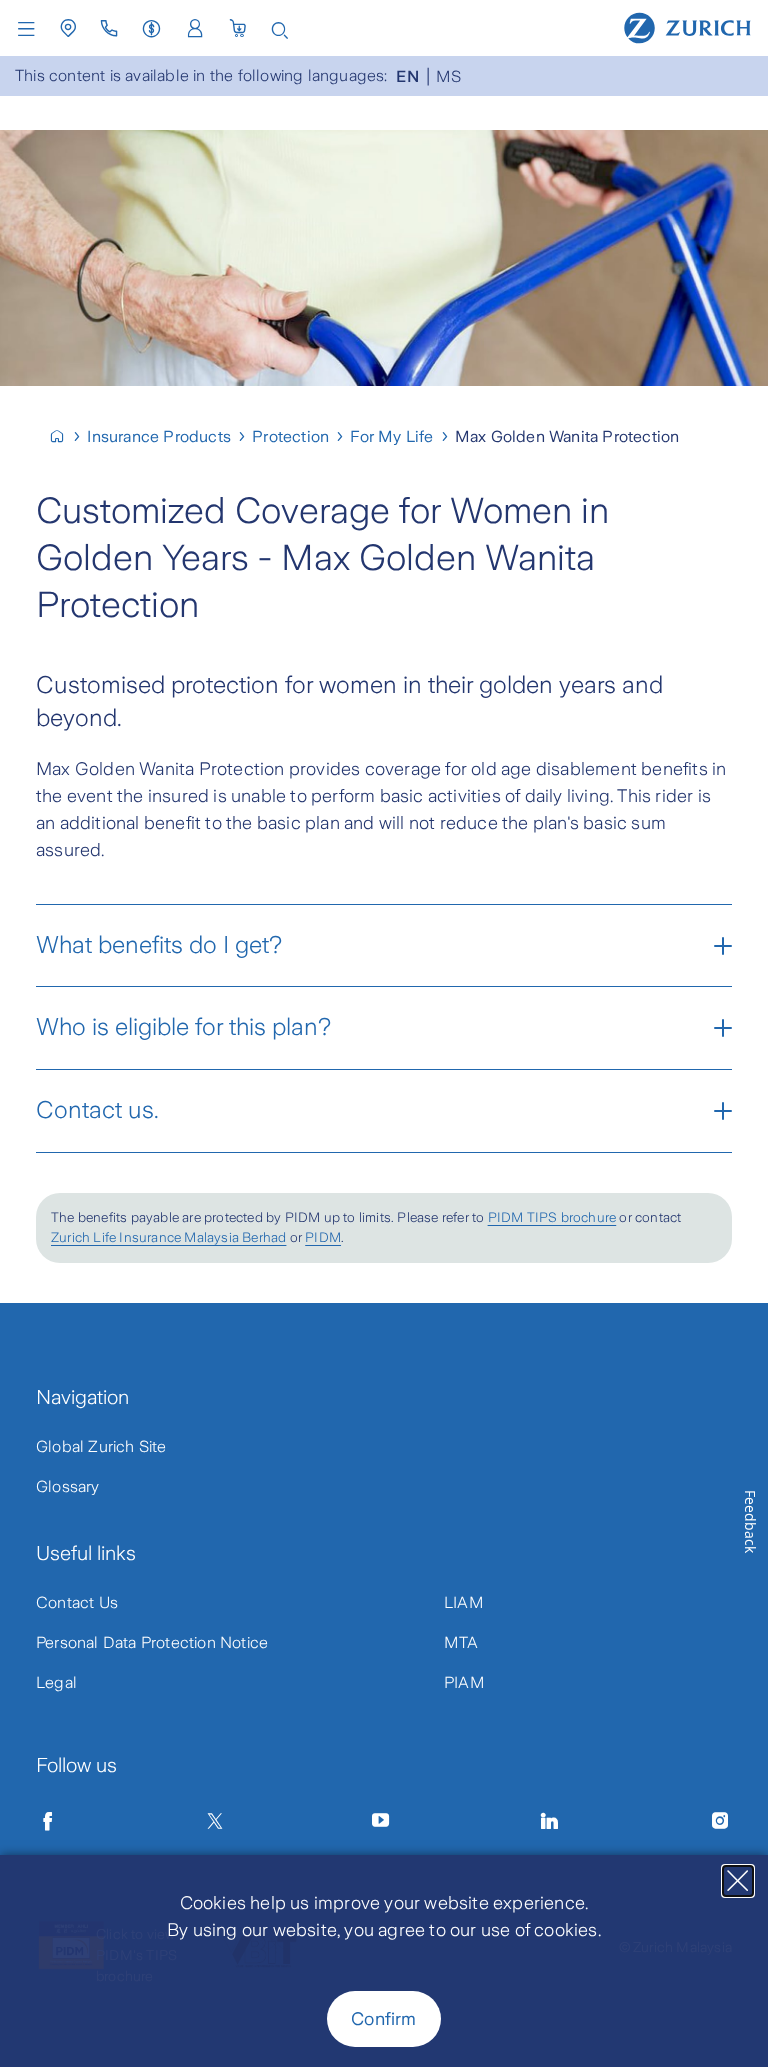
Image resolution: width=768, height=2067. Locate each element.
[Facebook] (48, 1821)
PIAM (464, 1682)
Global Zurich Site (101, 1446)
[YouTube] (381, 1821)
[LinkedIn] (550, 1821)
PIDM (323, 1237)
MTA (461, 1642)
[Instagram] (720, 1821)
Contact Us (77, 1602)
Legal (56, 1682)
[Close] (738, 1881)
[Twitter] (215, 1821)
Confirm (383, 2019)
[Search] (280, 28)
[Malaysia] (65, 436)
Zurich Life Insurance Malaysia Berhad (168, 1237)
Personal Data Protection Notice (152, 1642)
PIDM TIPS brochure (552, 1217)
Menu (31, 29)
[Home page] (687, 27)
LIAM (464, 1602)
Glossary (68, 1486)
